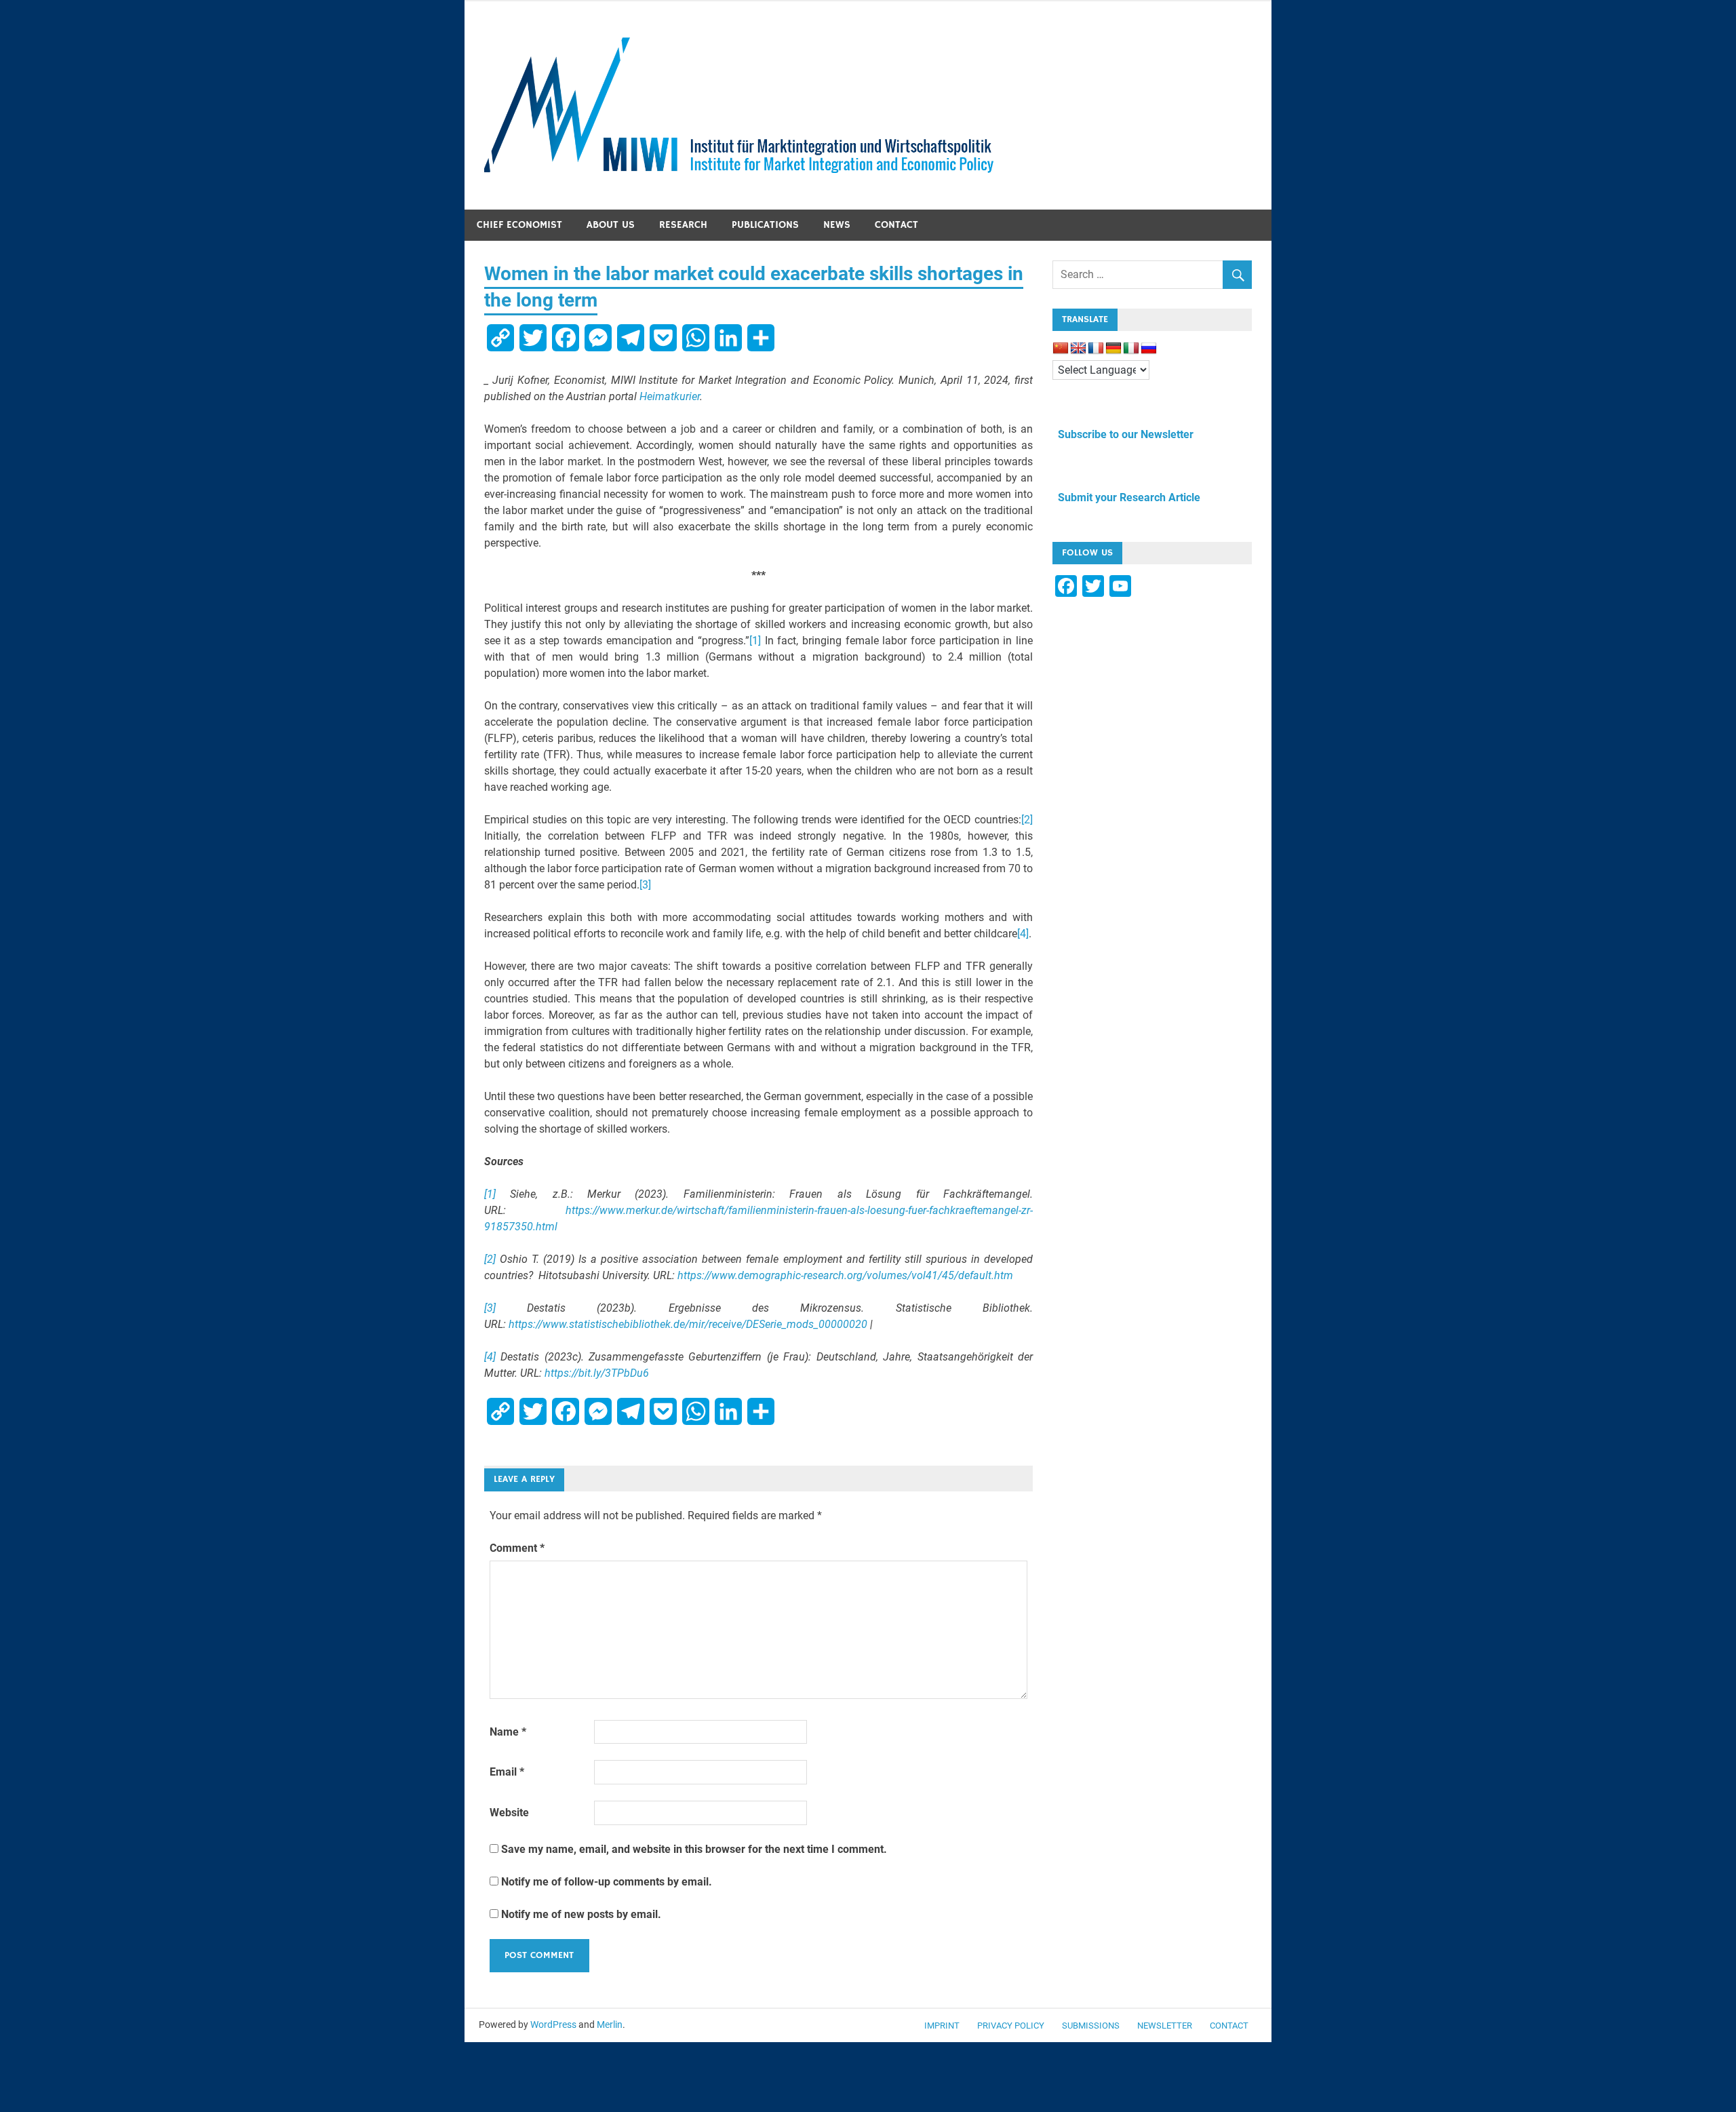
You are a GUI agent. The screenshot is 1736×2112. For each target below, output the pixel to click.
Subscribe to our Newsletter (1123, 434)
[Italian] (1131, 349)
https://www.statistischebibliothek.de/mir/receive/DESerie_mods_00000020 (688, 1324)
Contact (896, 225)
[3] (645, 885)
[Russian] (1149, 349)
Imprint (942, 2026)
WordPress (553, 2025)
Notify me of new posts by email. (581, 1914)
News (837, 225)
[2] (1027, 820)
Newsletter (1165, 2026)
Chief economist (519, 225)
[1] (755, 641)
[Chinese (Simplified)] (1061, 349)
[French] (1096, 349)
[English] (1078, 349)
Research (683, 225)
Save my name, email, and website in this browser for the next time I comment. (694, 1849)
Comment (517, 1548)
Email (507, 1772)
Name (508, 1732)
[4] (1023, 934)
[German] (1113, 349)
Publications (765, 225)
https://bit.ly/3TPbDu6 (597, 1373)
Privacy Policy (1011, 2026)
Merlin (610, 2025)
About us (611, 225)
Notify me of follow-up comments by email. (607, 1882)
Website (509, 1813)
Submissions (1091, 2026)
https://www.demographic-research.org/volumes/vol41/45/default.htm (845, 1275)
